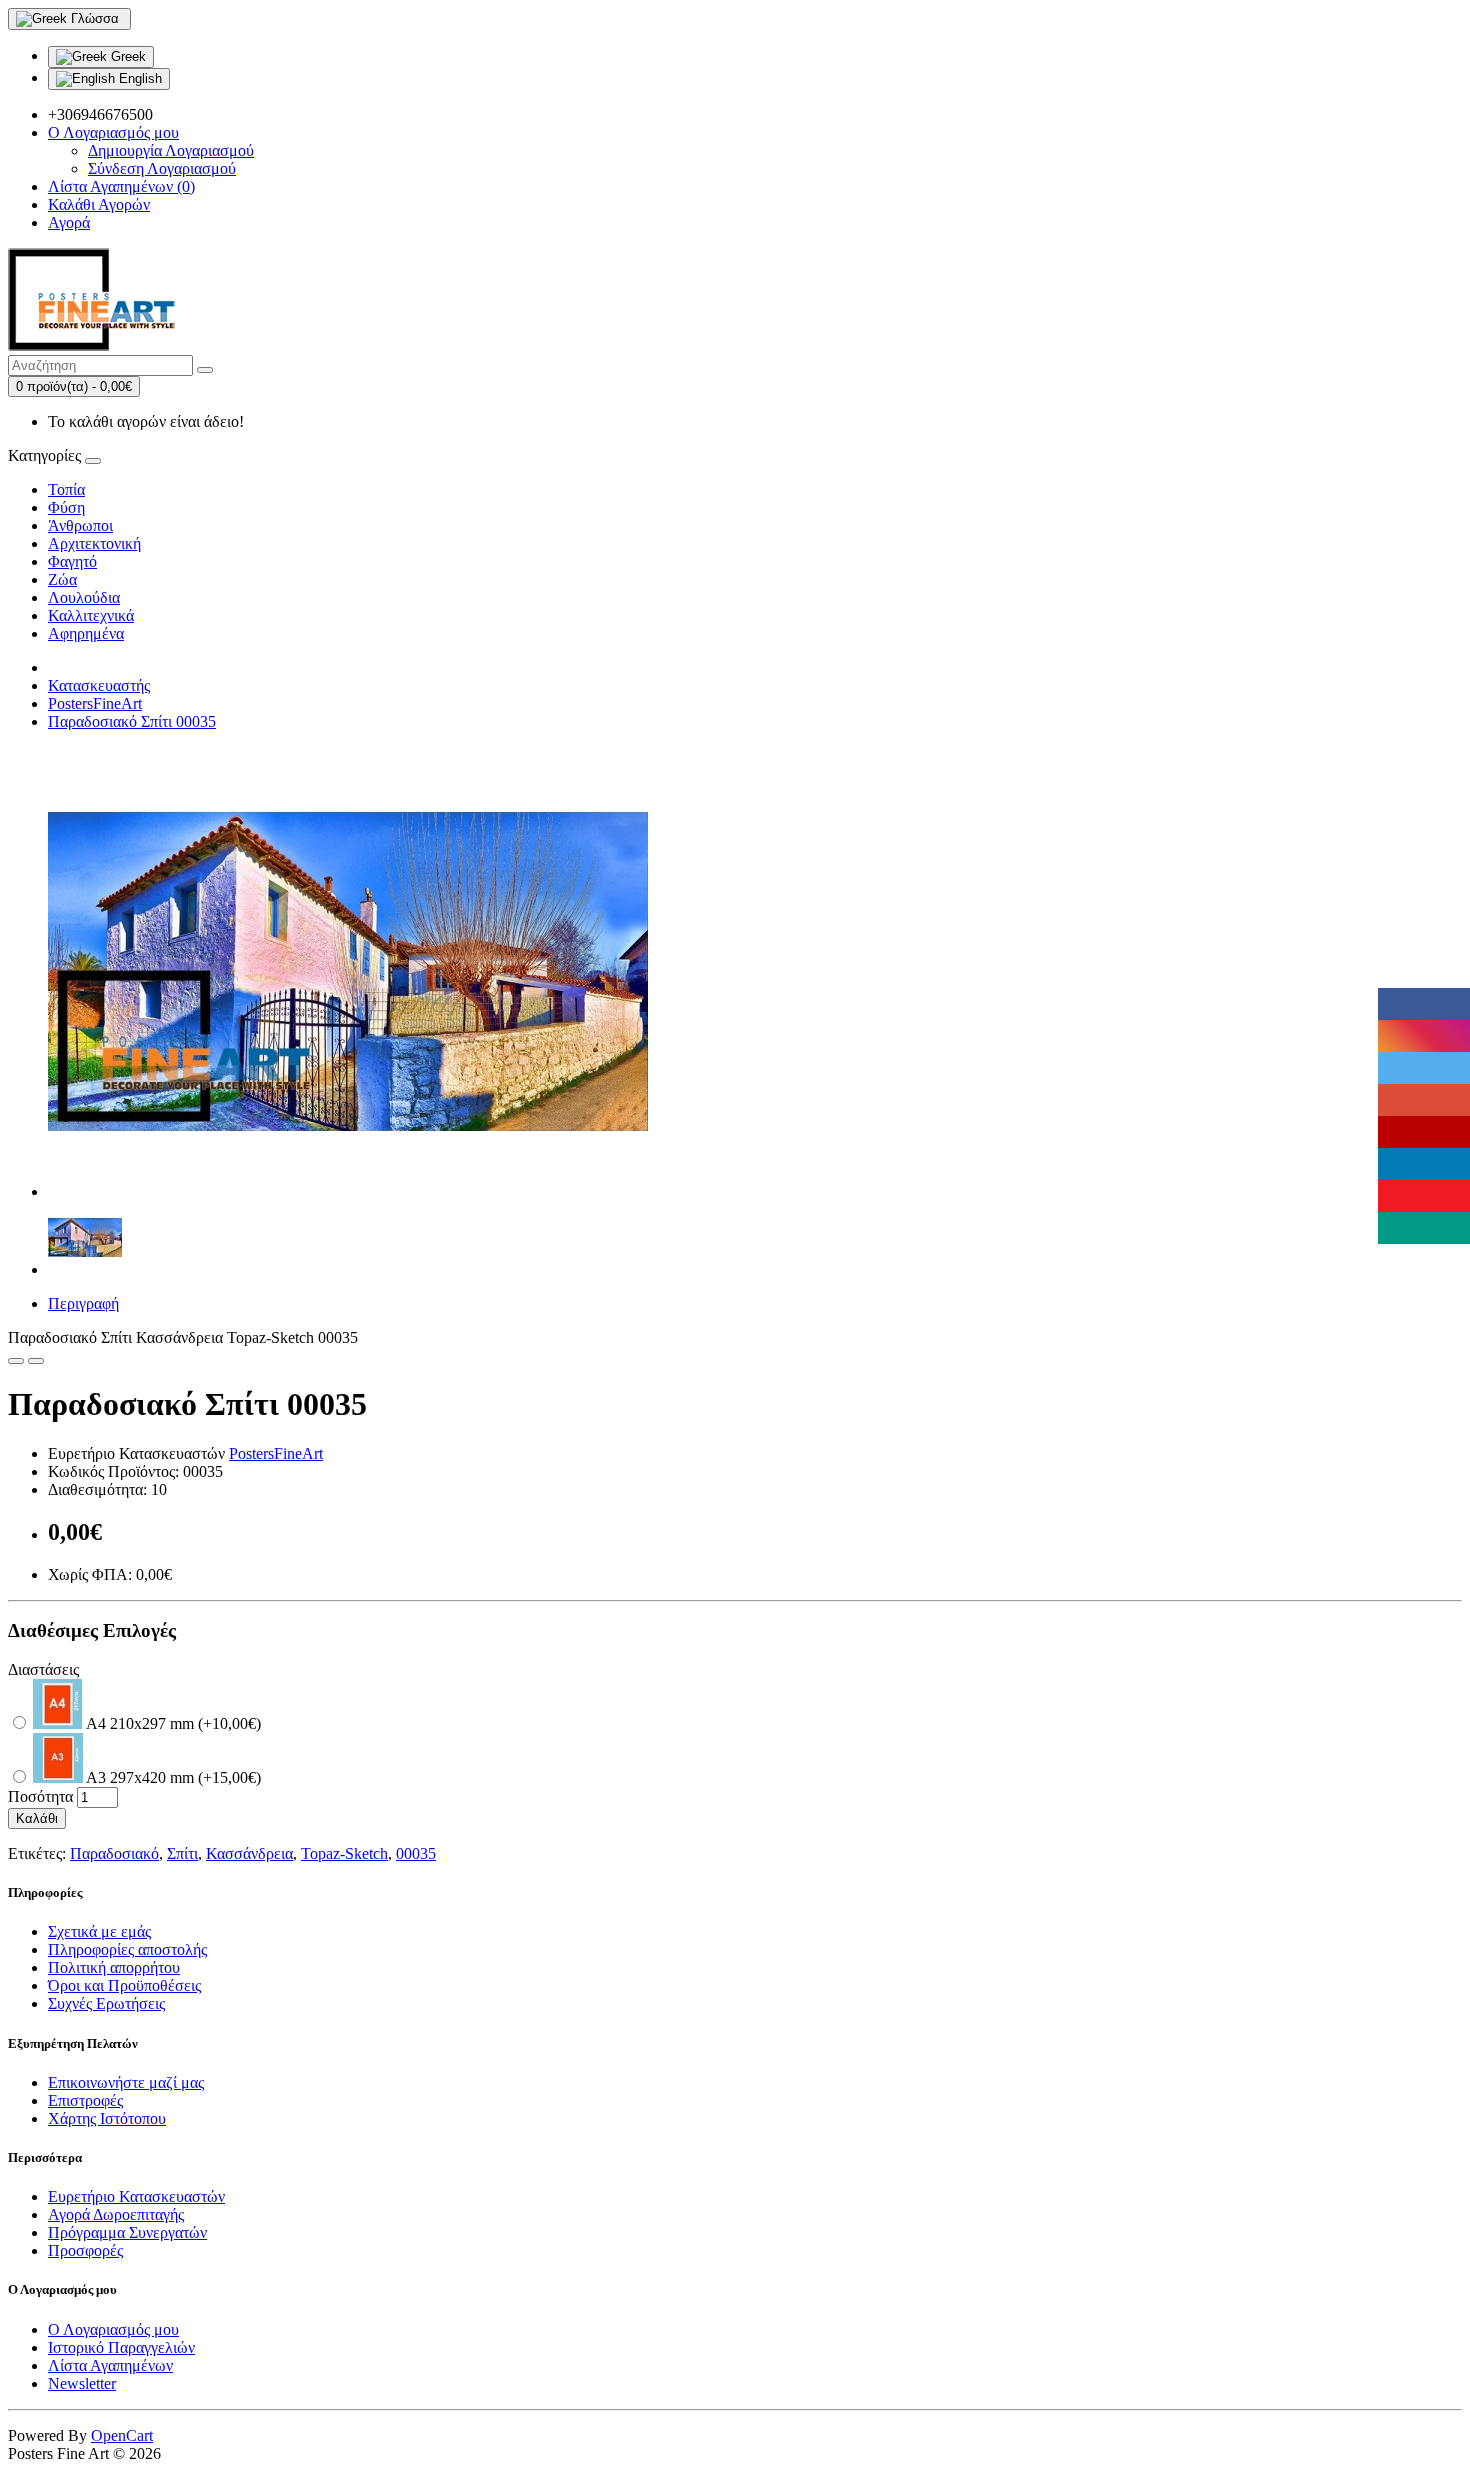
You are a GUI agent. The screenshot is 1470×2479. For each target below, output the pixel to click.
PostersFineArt (95, 703)
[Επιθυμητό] (16, 1361)
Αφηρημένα (86, 633)
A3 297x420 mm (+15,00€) (172, 1777)
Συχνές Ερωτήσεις (106, 2003)
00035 (416, 1853)
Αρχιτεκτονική (94, 543)
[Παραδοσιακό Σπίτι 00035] (348, 1191)
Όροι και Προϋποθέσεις (124, 1985)
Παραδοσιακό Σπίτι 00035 (132, 721)
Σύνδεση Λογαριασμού (162, 168)
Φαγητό (72, 561)
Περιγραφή (83, 1303)
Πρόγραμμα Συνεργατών (127, 2232)
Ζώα (62, 579)
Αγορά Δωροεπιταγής (116, 2214)
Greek (126, 56)
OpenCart (122, 2435)
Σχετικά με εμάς (99, 1931)
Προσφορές (85, 2250)
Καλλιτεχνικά (91, 615)
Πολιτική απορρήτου (114, 1967)
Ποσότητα (40, 1796)
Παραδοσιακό (114, 1853)
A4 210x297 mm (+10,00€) (172, 1723)
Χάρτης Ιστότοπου (107, 2118)
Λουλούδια (84, 597)
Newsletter (82, 2383)
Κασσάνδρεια (249, 1853)
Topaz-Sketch (344, 1853)
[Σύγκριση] (36, 1361)
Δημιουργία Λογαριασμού (171, 150)
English (138, 78)
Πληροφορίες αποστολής (127, 1949)
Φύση (66, 507)
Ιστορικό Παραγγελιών (121, 2347)
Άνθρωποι (80, 525)
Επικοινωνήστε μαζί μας (126, 2082)
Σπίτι (182, 1853)
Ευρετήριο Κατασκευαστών (136, 2196)
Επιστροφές (85, 2100)
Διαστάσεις (43, 1669)
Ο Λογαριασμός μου (113, 2329)
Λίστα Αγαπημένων (110, 2365)
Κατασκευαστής (99, 685)
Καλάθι (37, 1818)
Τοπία (66, 489)
